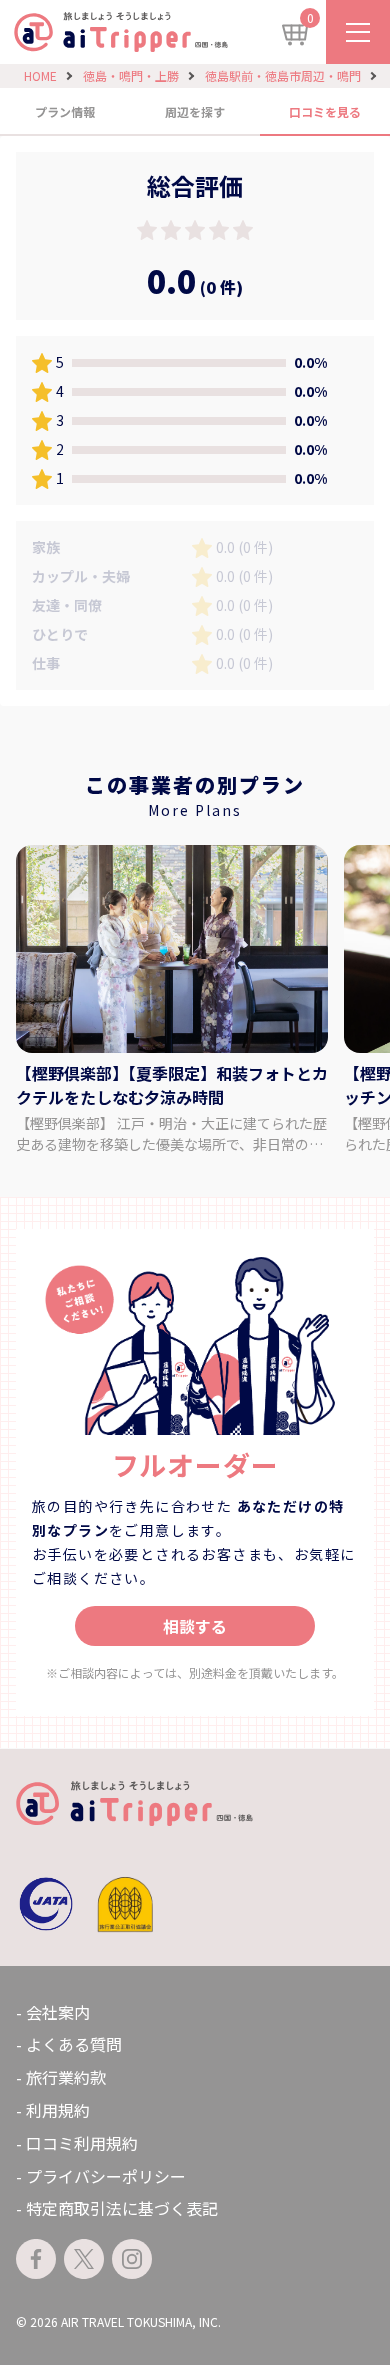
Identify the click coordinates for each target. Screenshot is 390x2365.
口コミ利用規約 (82, 2143)
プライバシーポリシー (106, 2176)
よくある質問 (74, 2044)
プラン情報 (65, 111)
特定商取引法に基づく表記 (122, 2208)
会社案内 (58, 2012)
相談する (195, 1626)
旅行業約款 (66, 2077)
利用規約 (58, 2110)
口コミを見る (325, 111)
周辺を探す (195, 111)
